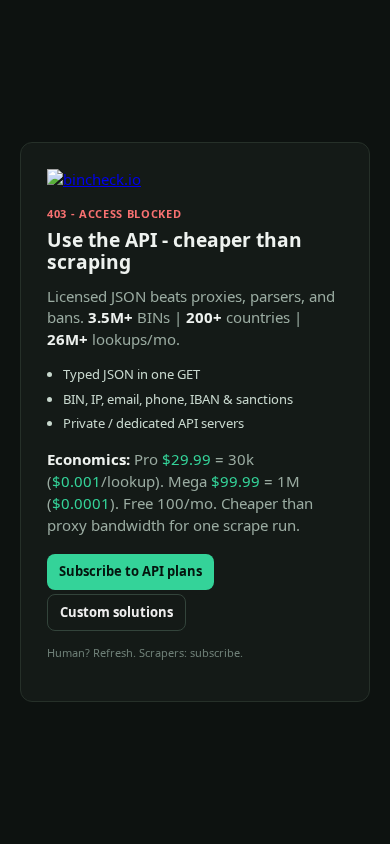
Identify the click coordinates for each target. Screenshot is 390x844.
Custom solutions (116, 612)
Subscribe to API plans (130, 571)
